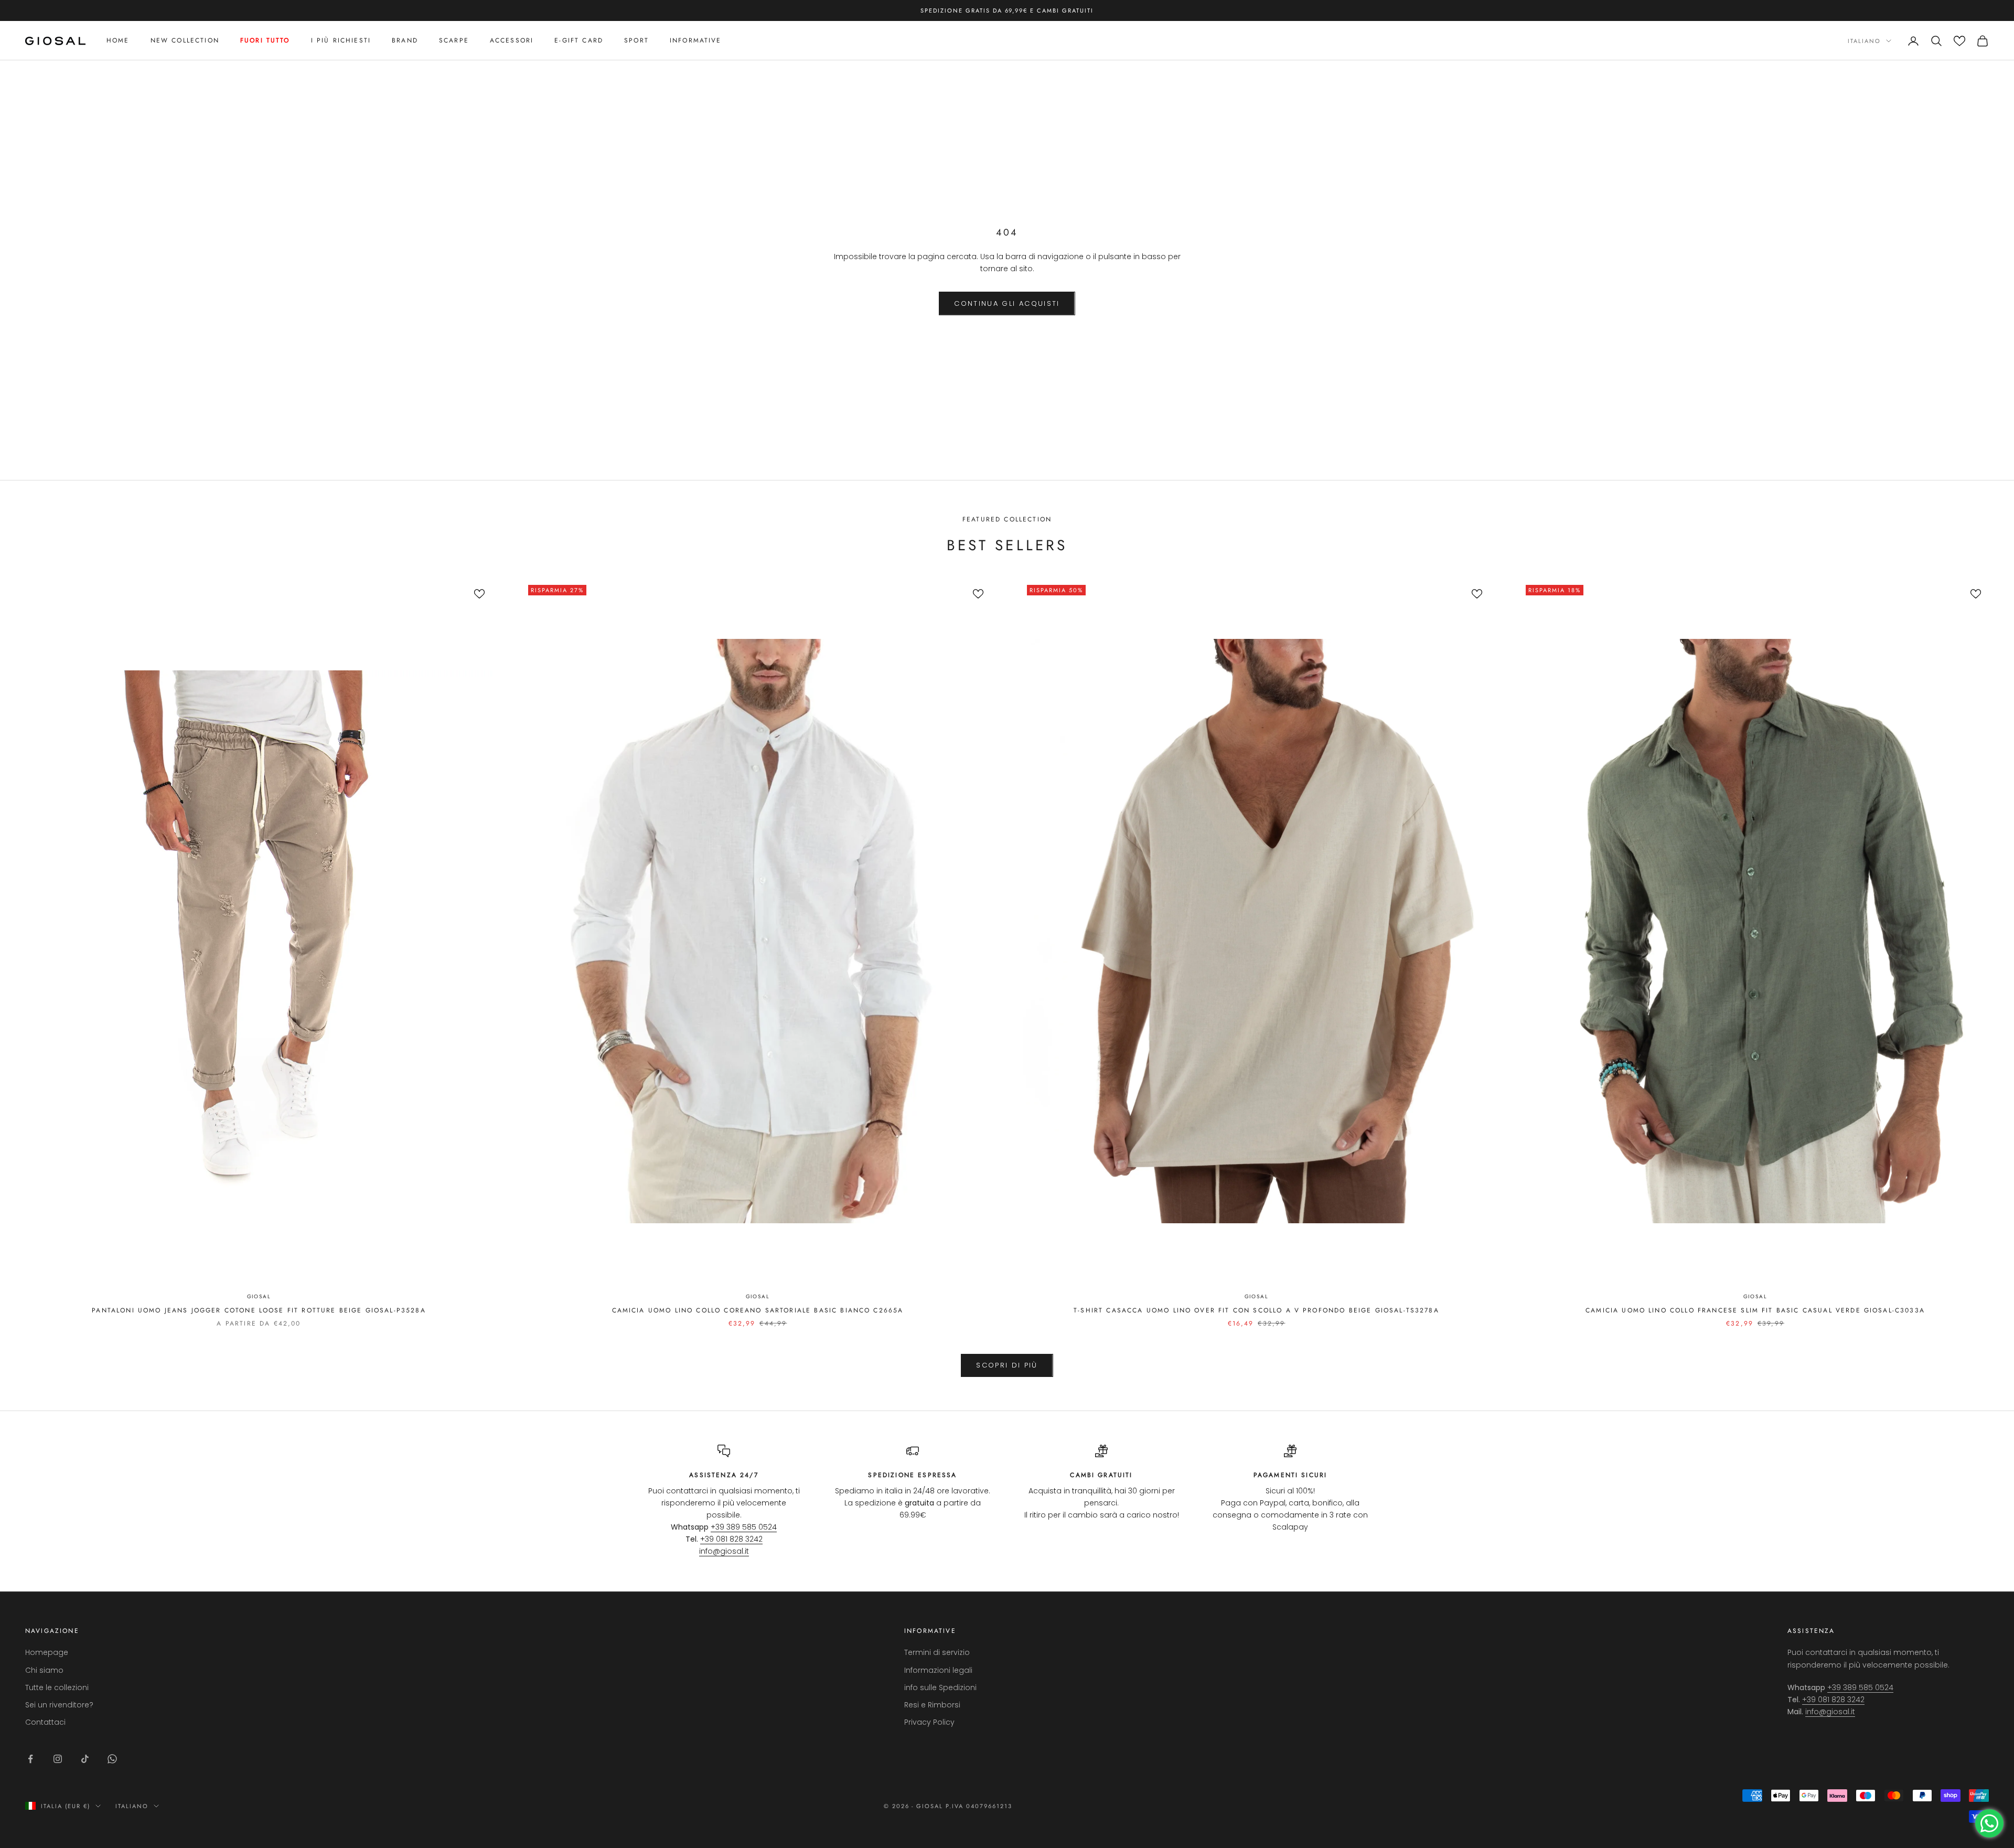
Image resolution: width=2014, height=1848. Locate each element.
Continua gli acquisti (1007, 303)
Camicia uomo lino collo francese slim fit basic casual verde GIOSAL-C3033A (1755, 1310)
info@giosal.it (724, 1551)
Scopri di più (1007, 1365)
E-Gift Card (579, 41)
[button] (1959, 41)
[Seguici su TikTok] (85, 1759)
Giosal (259, 1296)
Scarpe (454, 41)
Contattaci (45, 1722)
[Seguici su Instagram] (58, 1759)
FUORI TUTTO (265, 41)
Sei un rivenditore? (59, 1705)
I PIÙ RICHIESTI (341, 41)
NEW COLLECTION (185, 41)
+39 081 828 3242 (731, 1539)
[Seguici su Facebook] (30, 1759)
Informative (696, 41)
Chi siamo (44, 1670)
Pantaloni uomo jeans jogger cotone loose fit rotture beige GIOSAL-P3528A (259, 1310)
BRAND (405, 41)
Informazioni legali (938, 1670)
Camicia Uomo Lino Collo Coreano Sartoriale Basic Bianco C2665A (758, 1310)
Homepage (47, 1652)
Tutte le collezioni (57, 1687)
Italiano (1864, 41)
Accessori (512, 41)
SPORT (636, 41)
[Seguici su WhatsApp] (112, 1759)
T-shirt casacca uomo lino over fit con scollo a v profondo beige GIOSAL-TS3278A (1256, 1310)
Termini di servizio (937, 1652)
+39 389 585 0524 (744, 1527)
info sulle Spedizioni (940, 1687)
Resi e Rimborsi (932, 1705)
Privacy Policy (929, 1722)
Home (118, 41)
